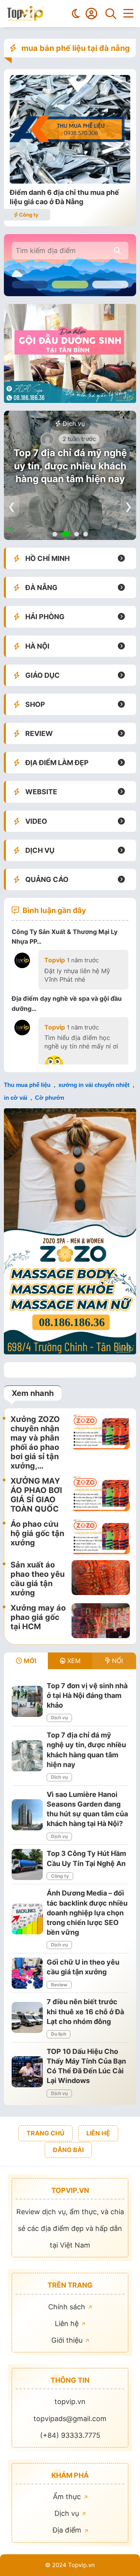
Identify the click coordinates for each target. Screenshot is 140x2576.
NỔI (116, 1661)
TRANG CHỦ (45, 2133)
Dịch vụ (73, 424)
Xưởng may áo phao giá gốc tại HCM (38, 1617)
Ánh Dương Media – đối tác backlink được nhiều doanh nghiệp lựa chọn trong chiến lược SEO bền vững (87, 1913)
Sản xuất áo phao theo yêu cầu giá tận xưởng (38, 1579)
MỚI (29, 1661)
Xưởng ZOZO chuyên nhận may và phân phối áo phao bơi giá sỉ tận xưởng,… (35, 1442)
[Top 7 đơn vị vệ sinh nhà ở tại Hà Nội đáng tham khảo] (27, 1701)
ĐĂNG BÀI (68, 2150)
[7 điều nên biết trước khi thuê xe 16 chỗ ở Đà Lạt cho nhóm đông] (27, 2017)
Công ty (28, 215)
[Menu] (128, 14)
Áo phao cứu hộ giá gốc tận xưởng (37, 1533)
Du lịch (59, 2034)
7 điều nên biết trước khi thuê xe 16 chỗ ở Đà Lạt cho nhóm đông (85, 2011)
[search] (117, 251)
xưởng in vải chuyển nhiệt (94, 1085)
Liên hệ (68, 2323)
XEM (73, 1661)
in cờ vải (16, 1098)
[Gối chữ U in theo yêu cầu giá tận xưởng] (27, 1973)
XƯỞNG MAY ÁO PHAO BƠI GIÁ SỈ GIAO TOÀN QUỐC (36, 1495)
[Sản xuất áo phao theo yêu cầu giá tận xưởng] (101, 1579)
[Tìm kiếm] (111, 14)
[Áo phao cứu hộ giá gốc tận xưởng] (101, 1537)
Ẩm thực (68, 2497)
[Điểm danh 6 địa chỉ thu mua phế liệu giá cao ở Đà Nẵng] (70, 181)
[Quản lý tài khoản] (91, 14)
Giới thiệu (68, 2340)
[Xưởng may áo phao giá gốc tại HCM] (101, 1621)
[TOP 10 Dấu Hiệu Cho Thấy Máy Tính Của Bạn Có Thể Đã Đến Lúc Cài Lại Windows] (27, 2072)
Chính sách (68, 2307)
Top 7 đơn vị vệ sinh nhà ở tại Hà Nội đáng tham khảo (87, 1695)
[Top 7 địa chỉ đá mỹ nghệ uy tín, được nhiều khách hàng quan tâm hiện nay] (27, 1756)
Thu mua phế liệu (27, 1085)
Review (59, 1985)
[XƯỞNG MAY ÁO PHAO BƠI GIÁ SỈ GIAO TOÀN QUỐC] (101, 1495)
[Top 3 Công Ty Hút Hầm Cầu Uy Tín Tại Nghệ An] (27, 1864)
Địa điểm (68, 2530)
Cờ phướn (50, 1098)
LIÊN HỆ (98, 2133)
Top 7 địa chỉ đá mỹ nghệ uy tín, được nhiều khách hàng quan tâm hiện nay (70, 466)
